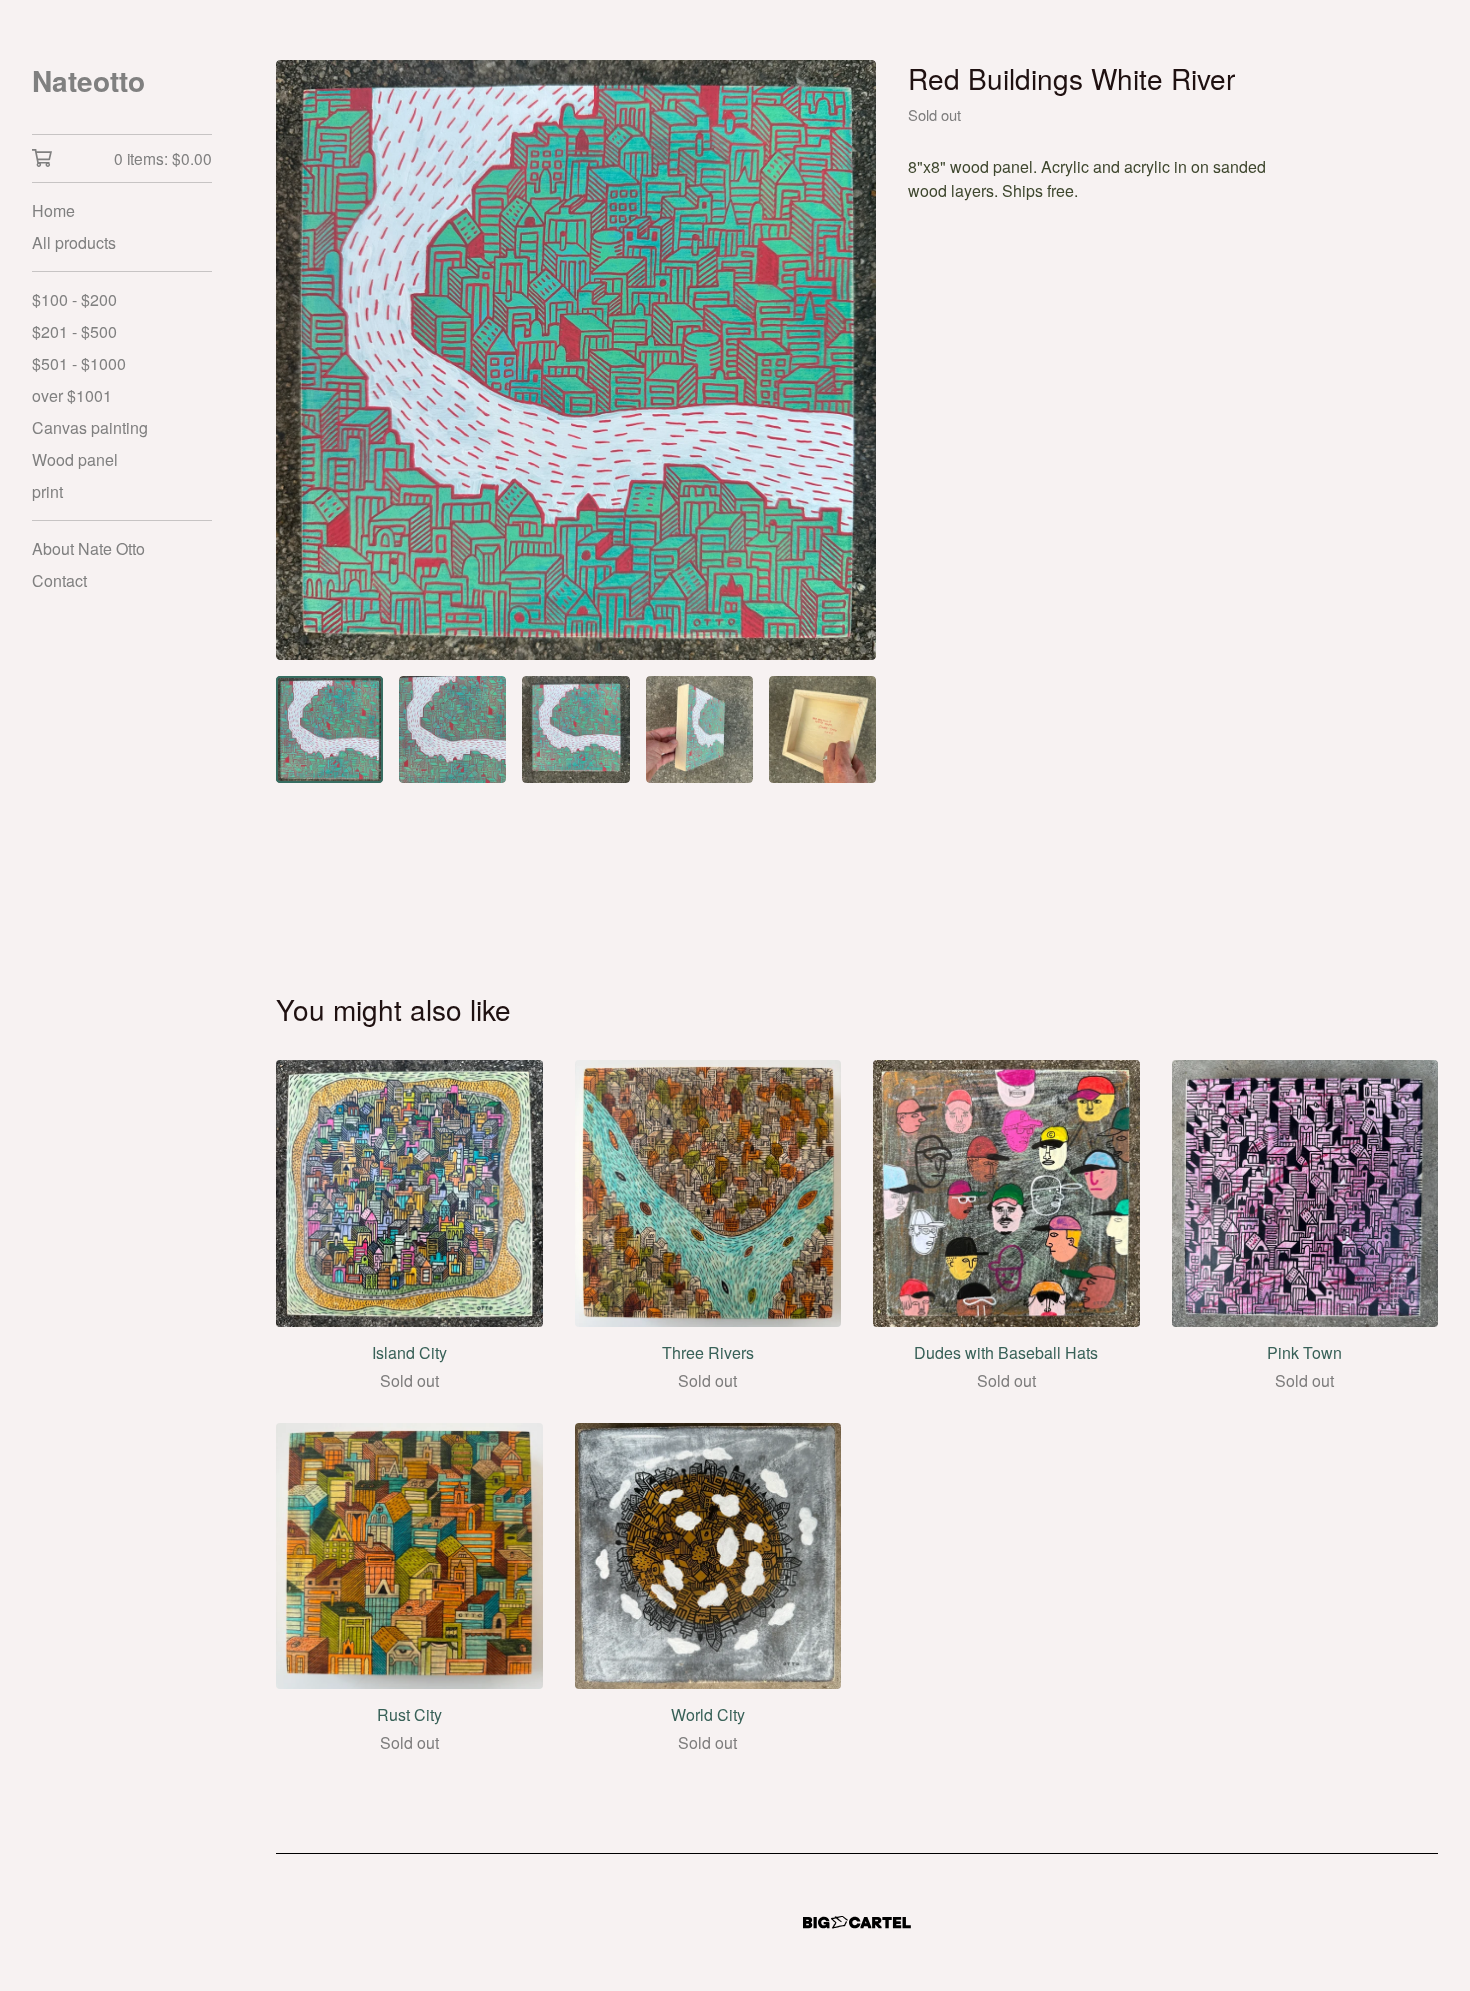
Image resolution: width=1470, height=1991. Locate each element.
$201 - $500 (74, 331)
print (47, 491)
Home (53, 210)
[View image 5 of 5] (822, 729)
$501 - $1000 (79, 363)
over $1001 (72, 395)
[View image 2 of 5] (452, 729)
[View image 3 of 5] (575, 729)
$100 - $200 (74, 299)
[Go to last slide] (304, 360)
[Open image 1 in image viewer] (576, 360)
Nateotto (88, 80)
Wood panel (75, 459)
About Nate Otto (88, 548)
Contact (59, 580)
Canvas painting (90, 427)
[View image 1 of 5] (329, 729)
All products (74, 242)
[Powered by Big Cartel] (857, 1922)
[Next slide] (848, 360)
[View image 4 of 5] (699, 729)
